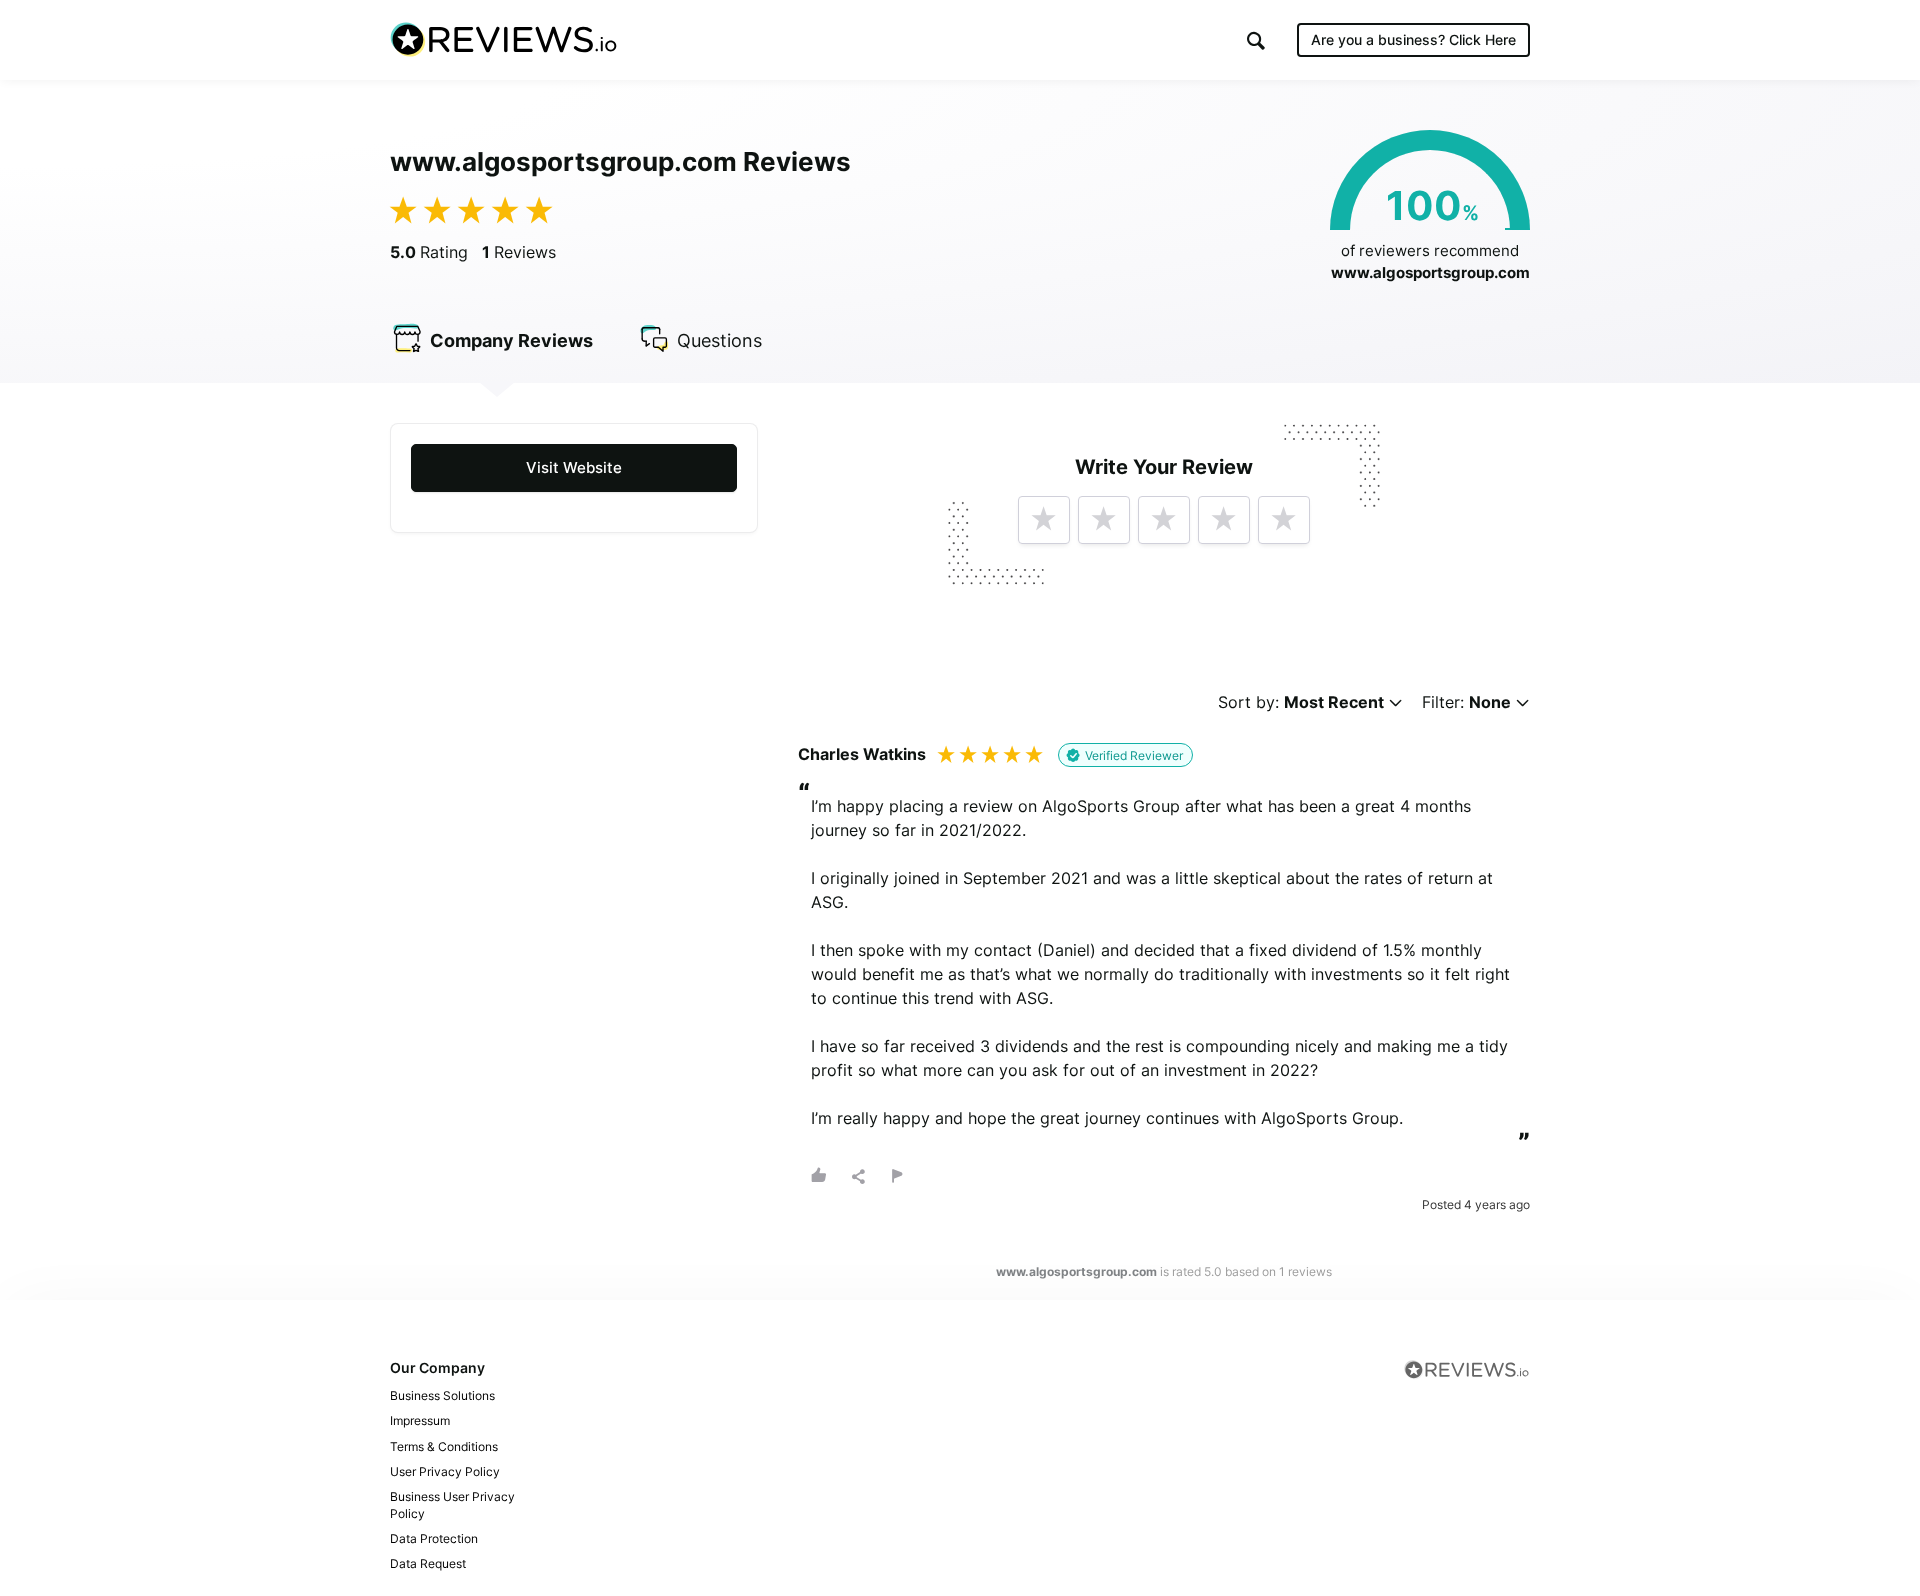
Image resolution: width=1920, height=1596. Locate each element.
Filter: (1466, 702)
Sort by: (1301, 702)
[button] (1256, 40)
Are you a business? (1413, 39)
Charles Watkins (862, 754)
